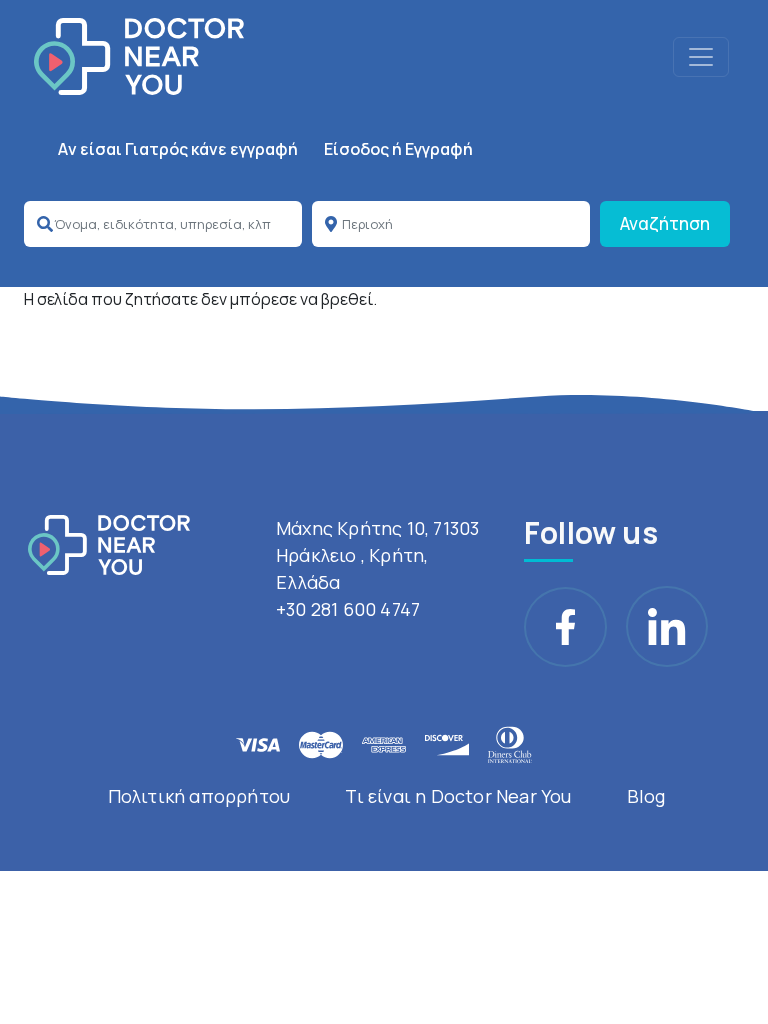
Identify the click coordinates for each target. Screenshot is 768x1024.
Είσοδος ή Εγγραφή (398, 149)
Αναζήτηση (665, 223)
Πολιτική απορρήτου (199, 796)
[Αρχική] (139, 56)
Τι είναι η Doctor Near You (458, 796)
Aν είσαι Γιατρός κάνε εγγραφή (178, 149)
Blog (646, 796)
